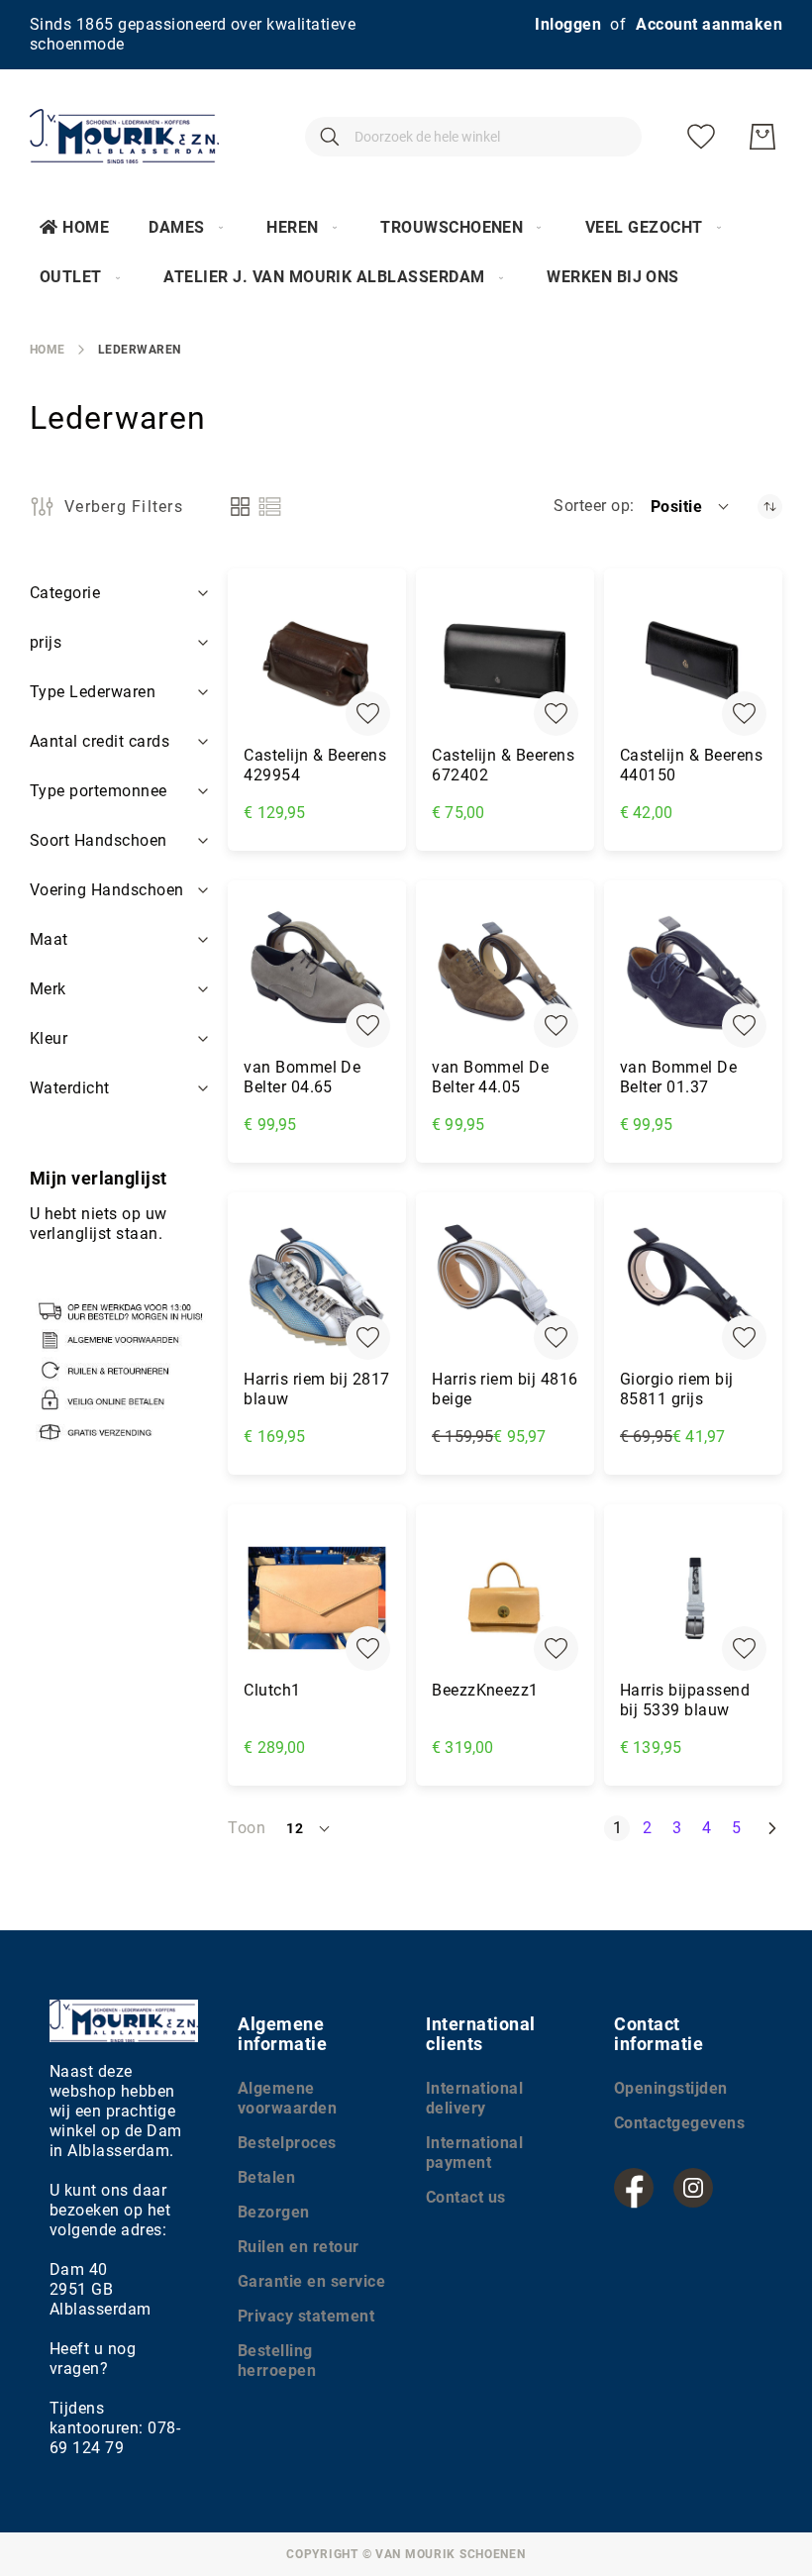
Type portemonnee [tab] (99, 791)
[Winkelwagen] (762, 137)
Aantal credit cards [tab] (100, 741)
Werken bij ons (613, 277)
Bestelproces (287, 2143)
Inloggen (568, 24)
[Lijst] (270, 507)
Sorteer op (592, 506)
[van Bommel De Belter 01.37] (693, 975)
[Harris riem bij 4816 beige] (505, 1287)
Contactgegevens (679, 2123)
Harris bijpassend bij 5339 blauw (685, 1700)
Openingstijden (671, 2088)
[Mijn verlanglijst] (701, 137)
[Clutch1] (317, 1598)
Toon (247, 1828)
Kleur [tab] (49, 1038)
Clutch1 (272, 1690)
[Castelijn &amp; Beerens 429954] (317, 663)
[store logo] (124, 136)
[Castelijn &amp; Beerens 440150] (693, 663)
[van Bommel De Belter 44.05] (505, 975)
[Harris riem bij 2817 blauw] (317, 1287)
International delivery (474, 2098)
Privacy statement (306, 2316)
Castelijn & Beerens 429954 (315, 765)
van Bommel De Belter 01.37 (678, 1077)
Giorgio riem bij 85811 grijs (677, 1389)
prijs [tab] (46, 642)
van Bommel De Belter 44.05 (490, 1077)
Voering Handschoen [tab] (107, 890)
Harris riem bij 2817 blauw (317, 1389)
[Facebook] (634, 2188)
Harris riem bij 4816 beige (505, 1389)
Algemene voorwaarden (287, 2098)
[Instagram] (693, 2188)
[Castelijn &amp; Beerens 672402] (505, 663)
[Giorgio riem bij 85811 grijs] (693, 1287)
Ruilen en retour (299, 2247)
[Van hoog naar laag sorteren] (770, 507)
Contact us (466, 2197)
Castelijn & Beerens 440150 (691, 765)
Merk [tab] (48, 989)
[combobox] (473, 137)
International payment (474, 2153)
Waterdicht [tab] (70, 1088)
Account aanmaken (709, 24)
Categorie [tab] (65, 593)
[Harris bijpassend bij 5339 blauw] (693, 1598)
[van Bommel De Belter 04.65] (317, 975)
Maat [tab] (49, 939)
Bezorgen (274, 2212)
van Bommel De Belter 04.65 (302, 1077)
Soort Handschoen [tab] (99, 840)
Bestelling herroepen (277, 2361)
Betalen (266, 2177)
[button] (691, 506)
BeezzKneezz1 (485, 1690)
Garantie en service (311, 2281)
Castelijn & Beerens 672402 (503, 765)
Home (86, 227)
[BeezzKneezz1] (505, 1598)
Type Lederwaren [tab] (93, 692)
